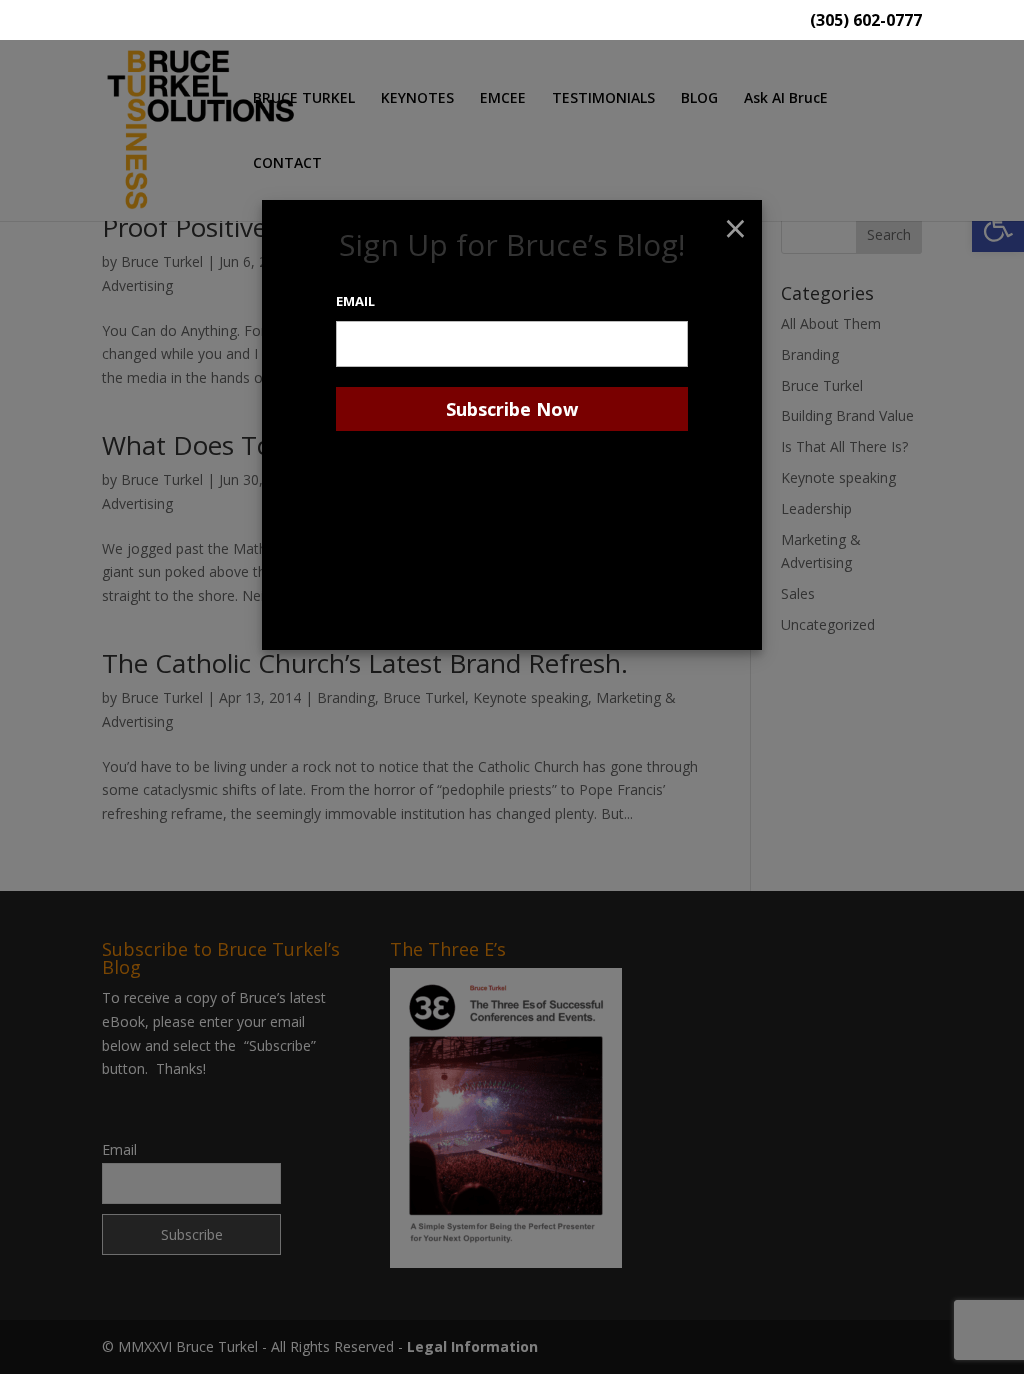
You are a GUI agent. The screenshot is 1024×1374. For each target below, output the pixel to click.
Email (355, 301)
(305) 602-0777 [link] (866, 21)
